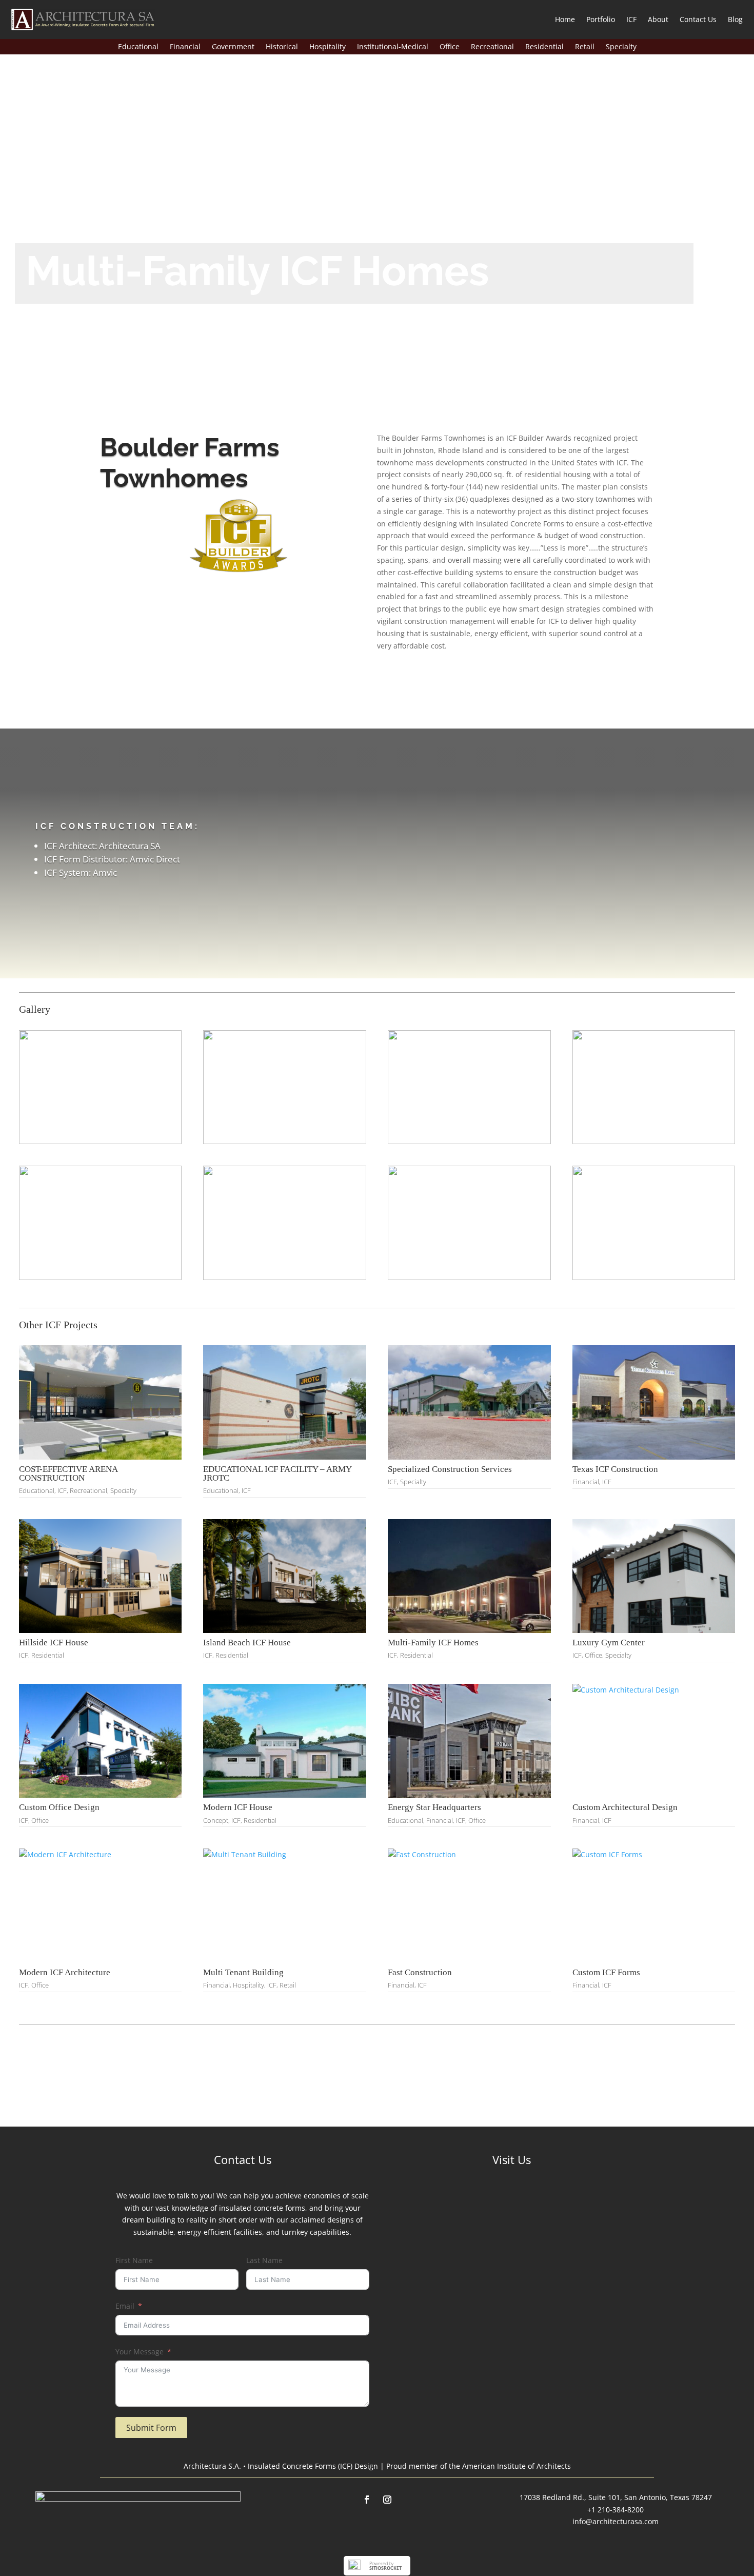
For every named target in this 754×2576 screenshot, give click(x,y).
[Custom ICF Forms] (654, 1905)
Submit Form (151, 2428)
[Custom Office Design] (101, 1741)
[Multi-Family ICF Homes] (469, 1576)
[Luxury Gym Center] (654, 1576)
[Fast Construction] (469, 1905)
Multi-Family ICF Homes (433, 1643)
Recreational (492, 47)
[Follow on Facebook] (367, 2500)
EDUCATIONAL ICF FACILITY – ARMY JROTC (277, 1473)
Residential (544, 47)
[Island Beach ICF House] (285, 1576)
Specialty (621, 47)
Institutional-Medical (393, 47)
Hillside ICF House (54, 1643)
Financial (185, 47)
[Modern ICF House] (285, 1741)
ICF (631, 19)
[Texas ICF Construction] (654, 1402)
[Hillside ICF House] (101, 1576)
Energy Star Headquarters (434, 1807)
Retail (585, 47)
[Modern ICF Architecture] (101, 1905)
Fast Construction (420, 1972)
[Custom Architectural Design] (654, 1741)
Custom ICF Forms (606, 1972)
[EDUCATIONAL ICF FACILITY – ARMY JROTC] (285, 1402)
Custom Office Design (59, 1807)
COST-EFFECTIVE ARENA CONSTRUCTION (68, 1473)
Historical (282, 47)
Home (565, 19)
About (658, 19)
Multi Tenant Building (243, 1972)
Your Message (140, 2352)
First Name (134, 2260)
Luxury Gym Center (609, 1643)
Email (125, 2306)
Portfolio (601, 19)
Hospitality (328, 47)
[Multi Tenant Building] (285, 1905)
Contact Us (698, 19)
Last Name (264, 2260)
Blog (735, 19)
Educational (138, 47)
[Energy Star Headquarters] (469, 1741)
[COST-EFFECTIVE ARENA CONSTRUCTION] (101, 1402)
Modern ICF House (238, 1807)
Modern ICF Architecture (65, 1972)
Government (233, 47)
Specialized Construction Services (450, 1469)
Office (450, 47)
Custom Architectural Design (625, 1807)
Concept (216, 1820)
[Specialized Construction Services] (469, 1402)
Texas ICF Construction (615, 1469)
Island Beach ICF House (247, 1643)
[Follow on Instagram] (387, 2500)
